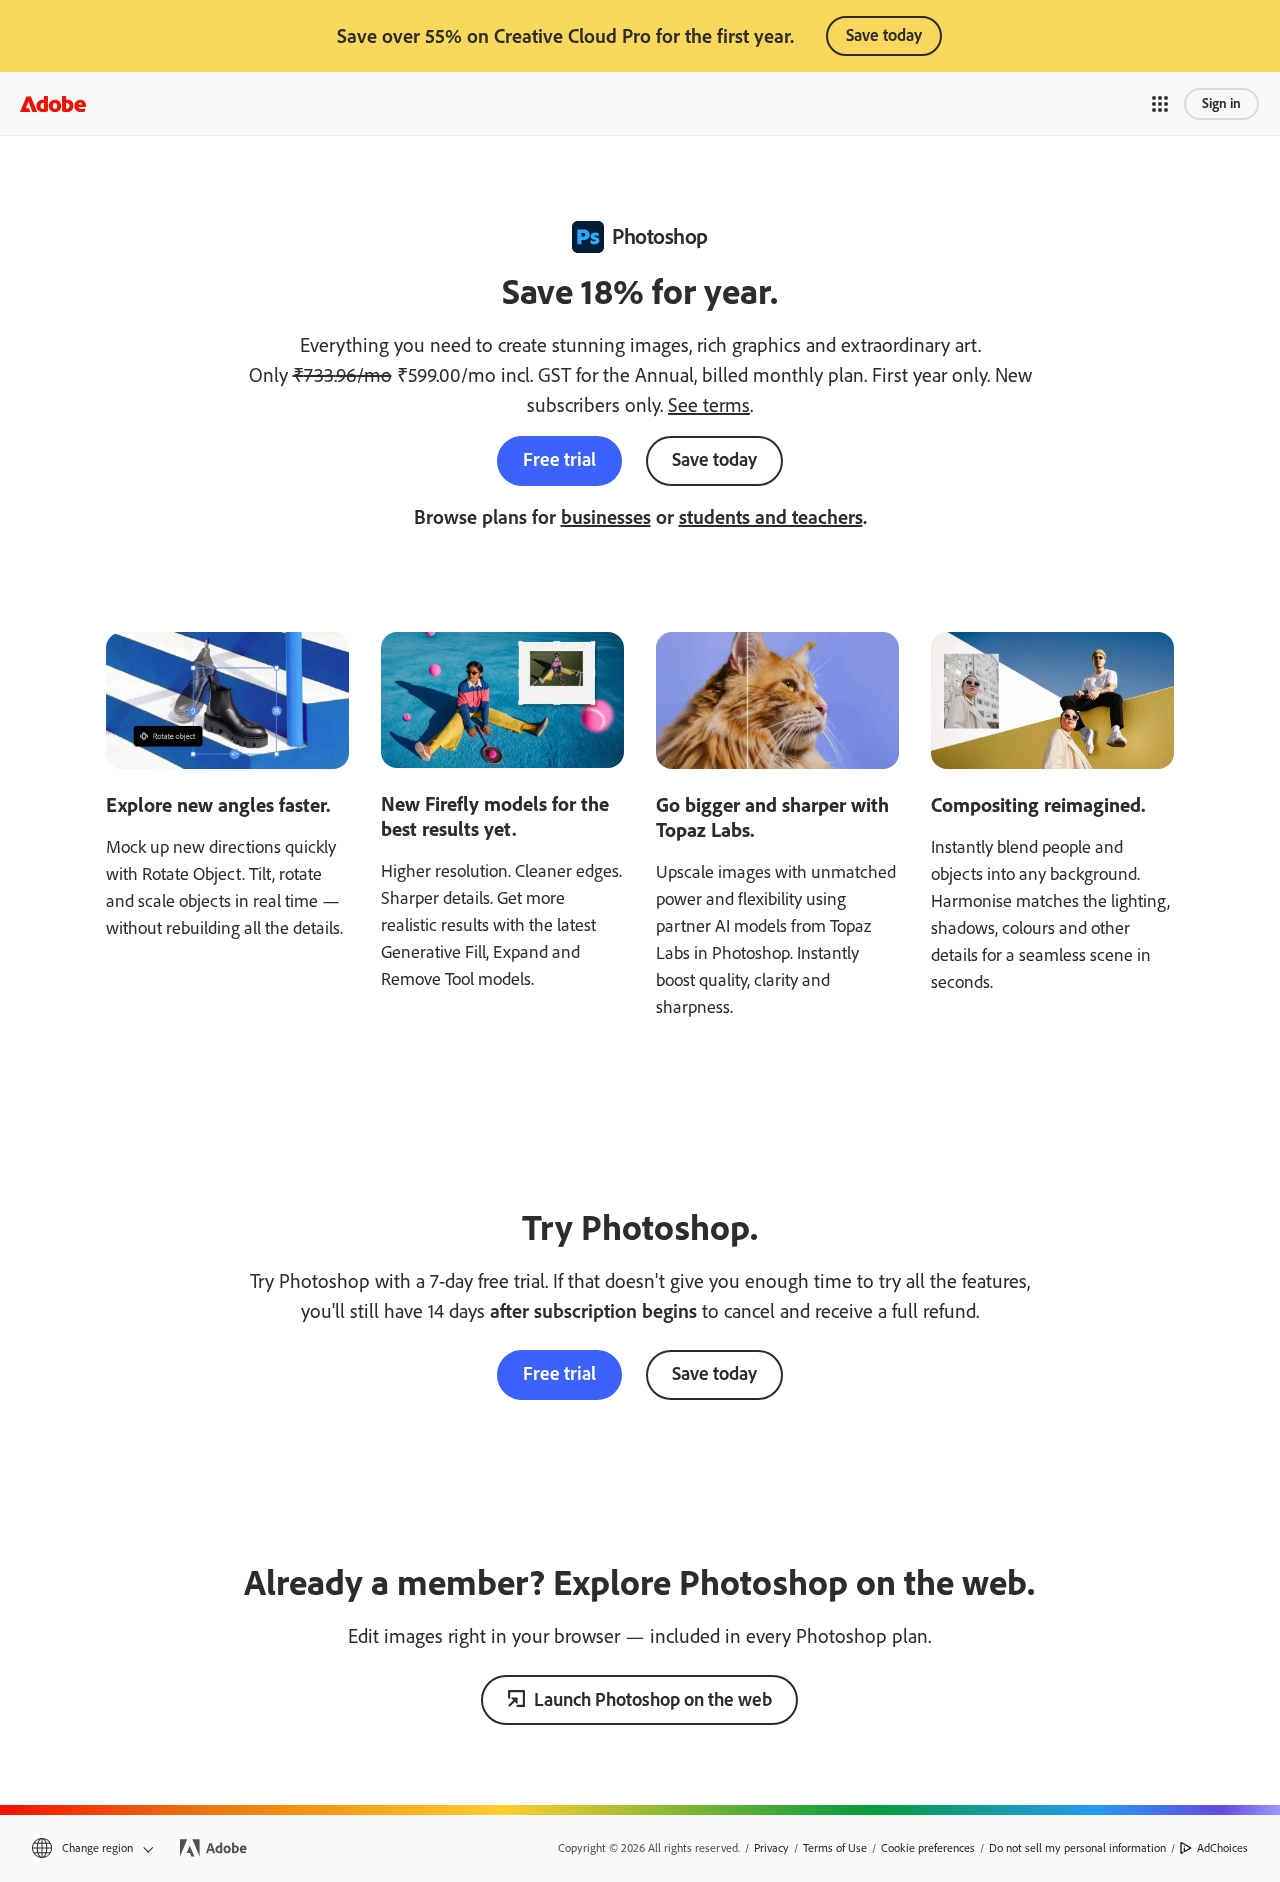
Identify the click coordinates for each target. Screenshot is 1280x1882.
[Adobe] (53, 103)
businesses (606, 517)
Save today (884, 35)
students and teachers (771, 517)
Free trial (559, 459)
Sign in (1221, 103)
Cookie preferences (928, 1848)
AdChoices (1222, 1848)
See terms (709, 405)
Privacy (771, 1848)
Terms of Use (835, 1848)
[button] (1160, 104)
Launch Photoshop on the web (653, 1699)
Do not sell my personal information (1077, 1848)
